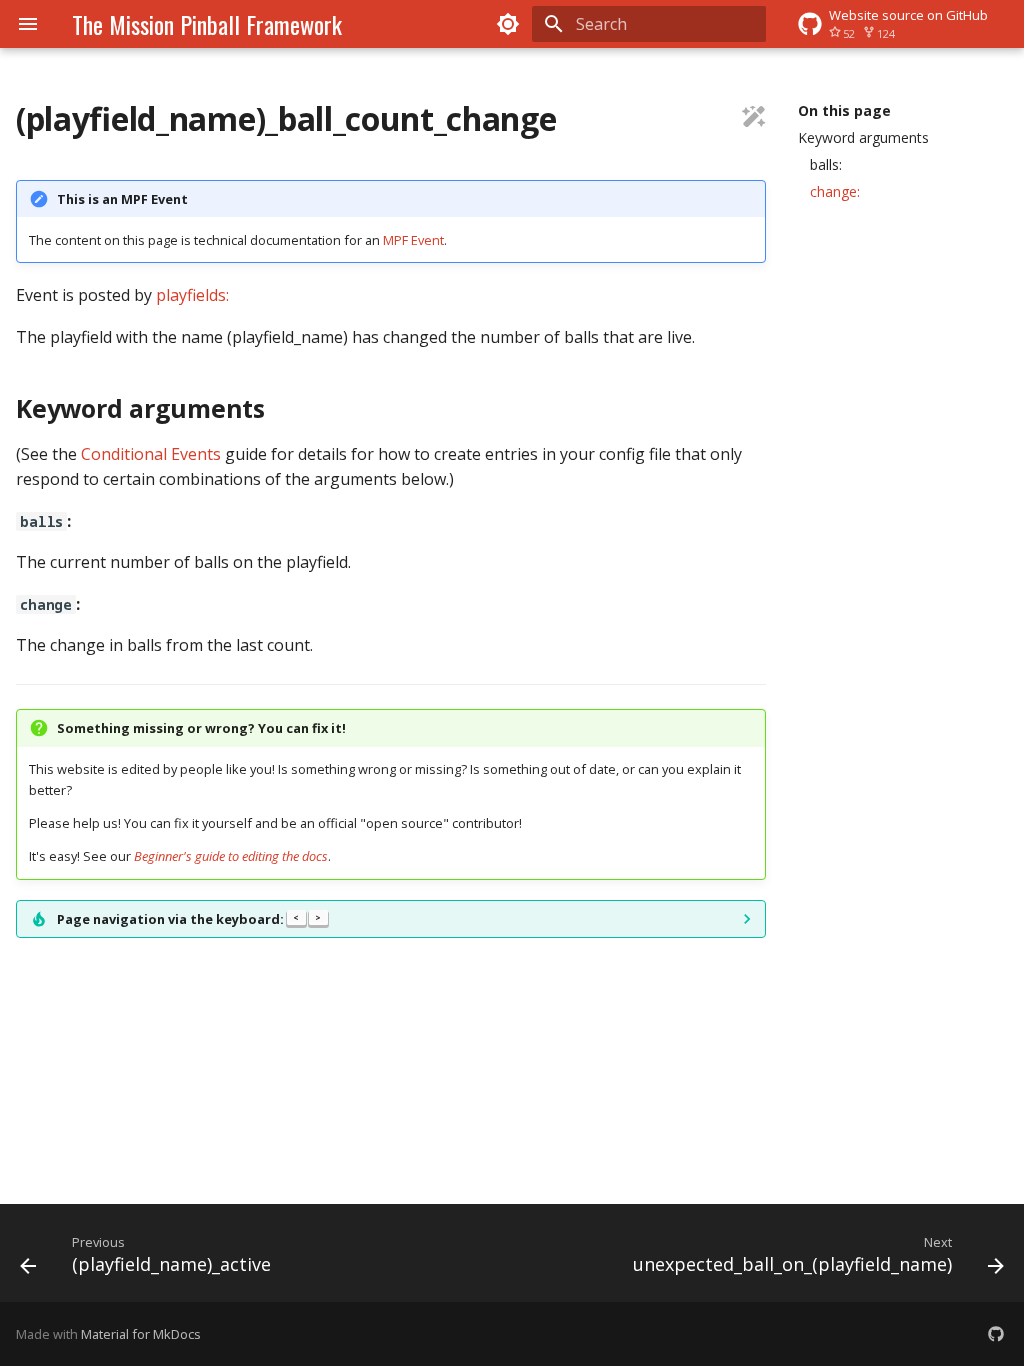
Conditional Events (151, 454)
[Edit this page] (754, 119)
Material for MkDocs (141, 1334)
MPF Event (413, 240)
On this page (844, 111)
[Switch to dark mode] (508, 24)
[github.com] (996, 1334)
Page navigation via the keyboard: (189, 919)
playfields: (192, 295)
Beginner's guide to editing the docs (231, 856)
